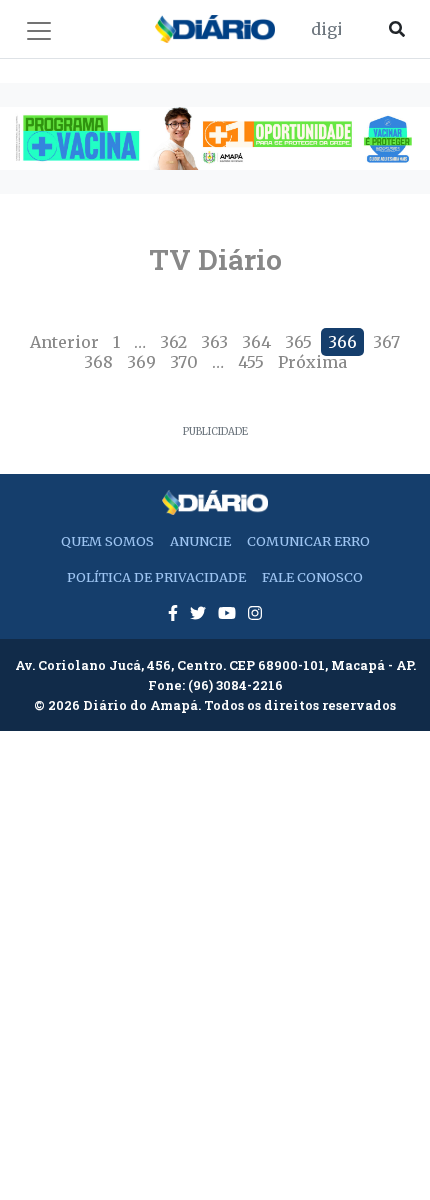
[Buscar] (397, 29)
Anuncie (200, 541)
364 (256, 342)
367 (386, 342)
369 (141, 362)
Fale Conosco (312, 577)
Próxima (312, 362)
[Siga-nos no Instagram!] (255, 613)
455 (251, 362)
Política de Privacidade (156, 577)
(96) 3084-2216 (235, 685)
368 (98, 362)
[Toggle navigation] (39, 31)
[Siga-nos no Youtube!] (229, 613)
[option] (215, 138)
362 (173, 342)
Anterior (64, 342)
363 (214, 342)
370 (184, 362)
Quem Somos (107, 541)
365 (298, 342)
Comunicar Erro (308, 541)
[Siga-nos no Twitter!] (200, 613)
